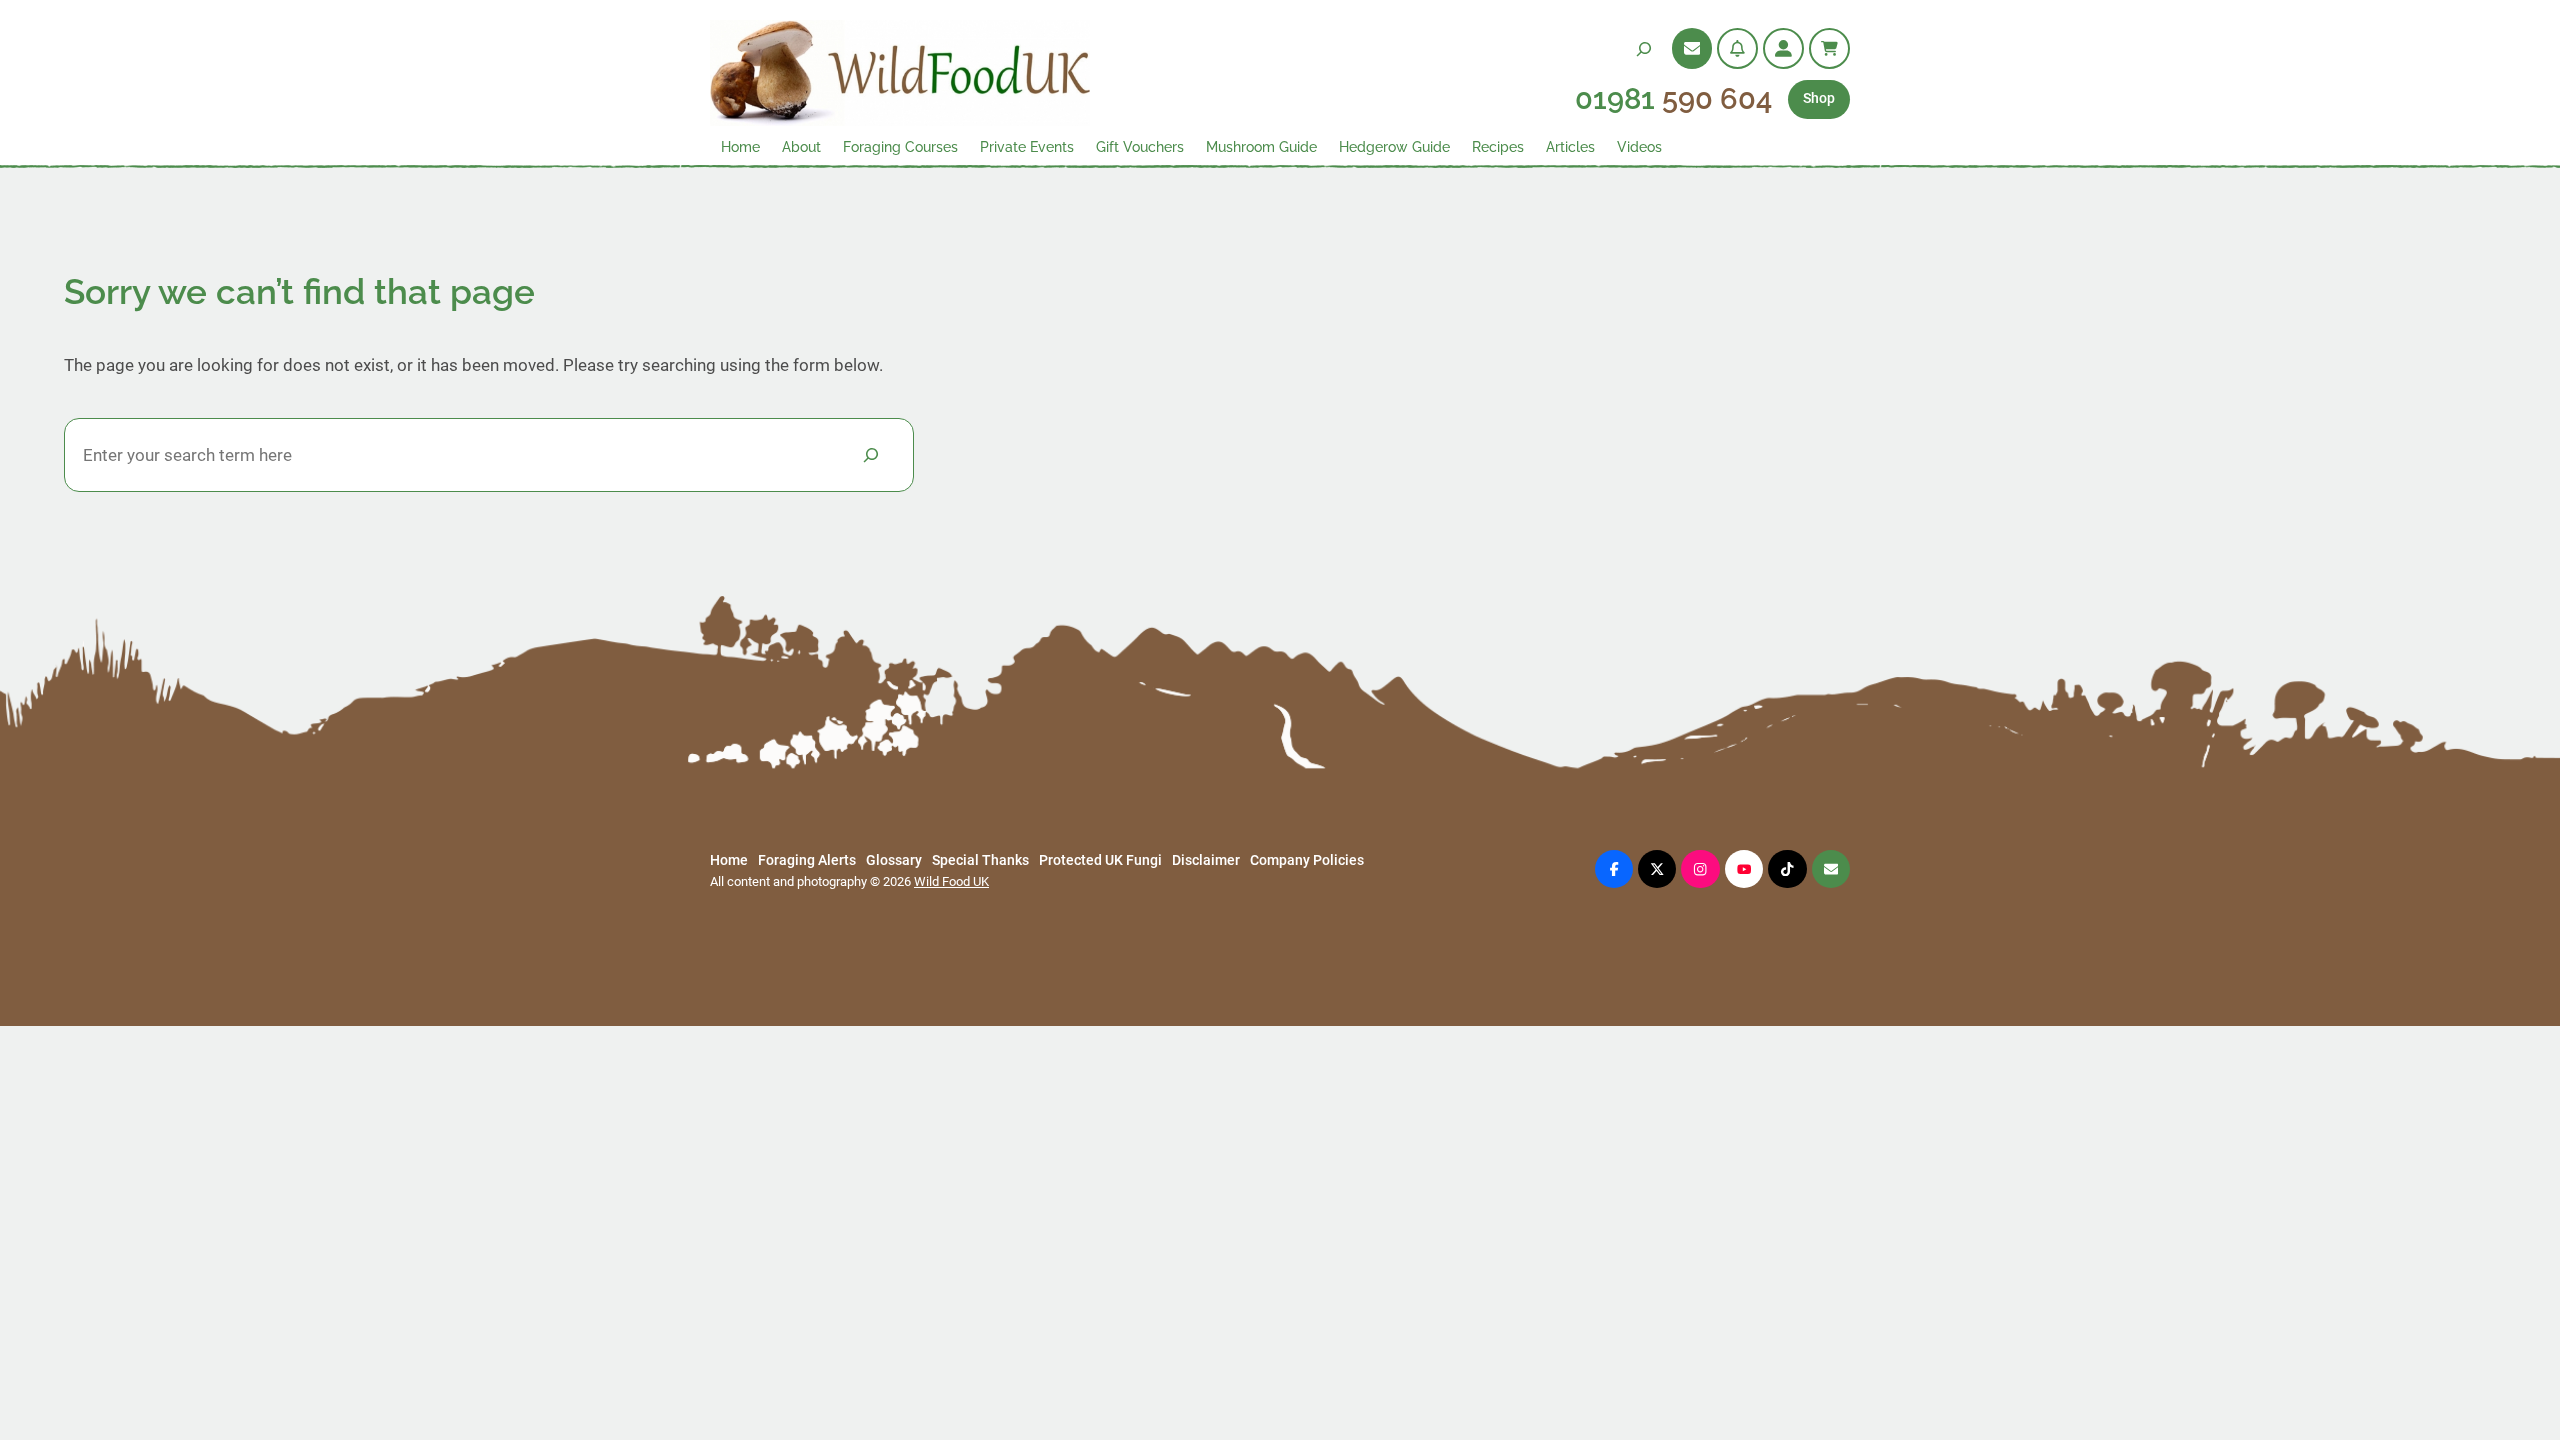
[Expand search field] (1644, 48)
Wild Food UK (951, 881)
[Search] (871, 454)
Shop (1819, 98)
